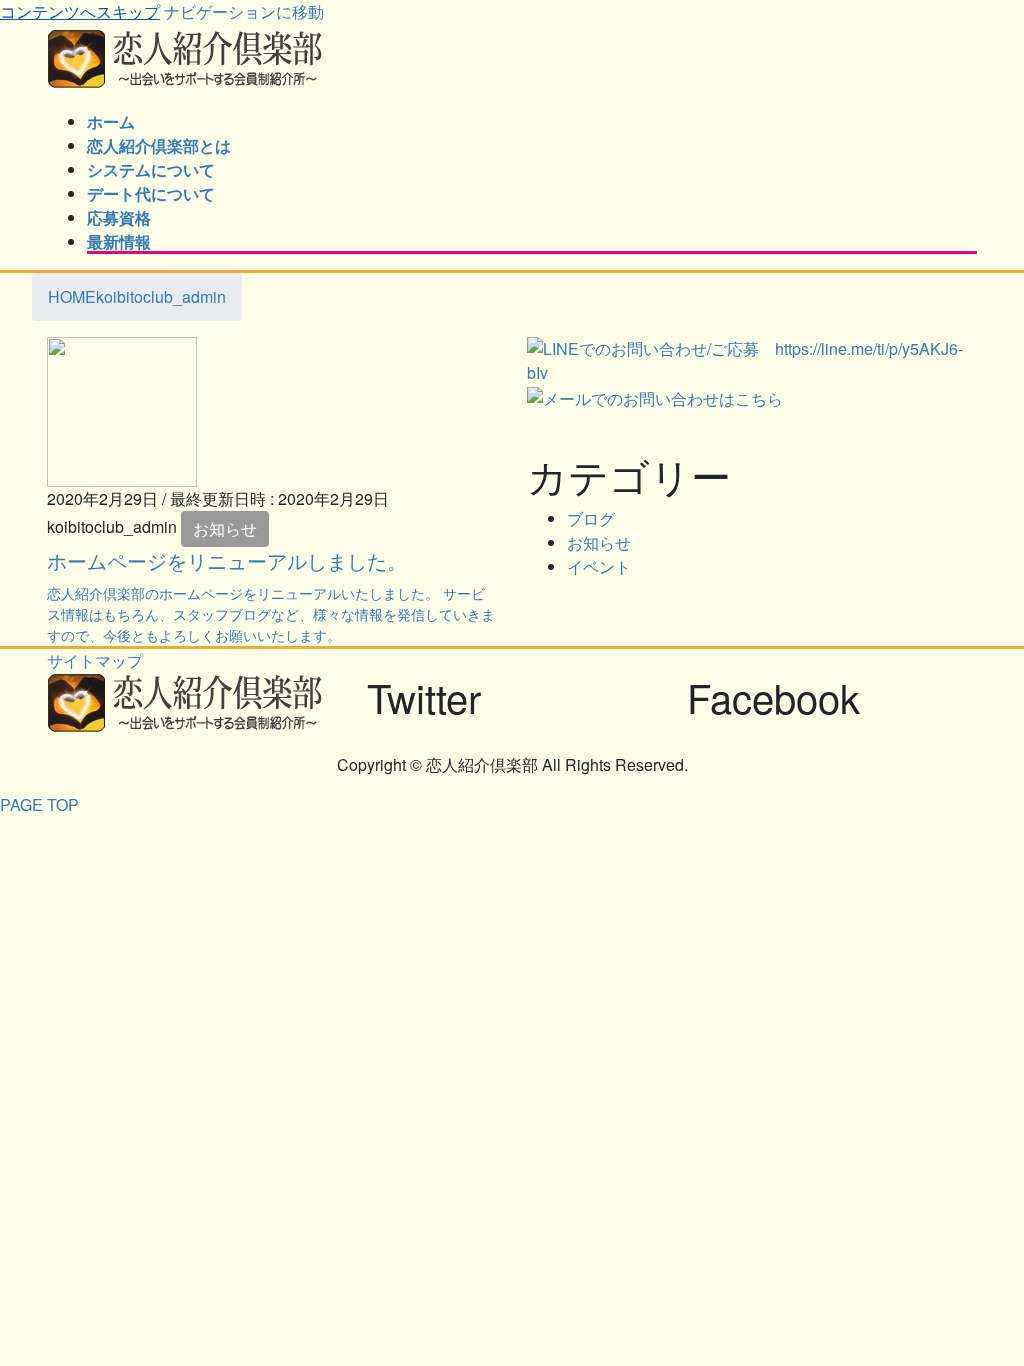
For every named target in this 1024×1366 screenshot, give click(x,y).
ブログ (591, 518)
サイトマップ (95, 660)
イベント (599, 566)
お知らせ (225, 528)
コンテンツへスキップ (80, 11)
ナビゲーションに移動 (244, 11)
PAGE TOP (39, 804)
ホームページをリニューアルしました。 (227, 560)
